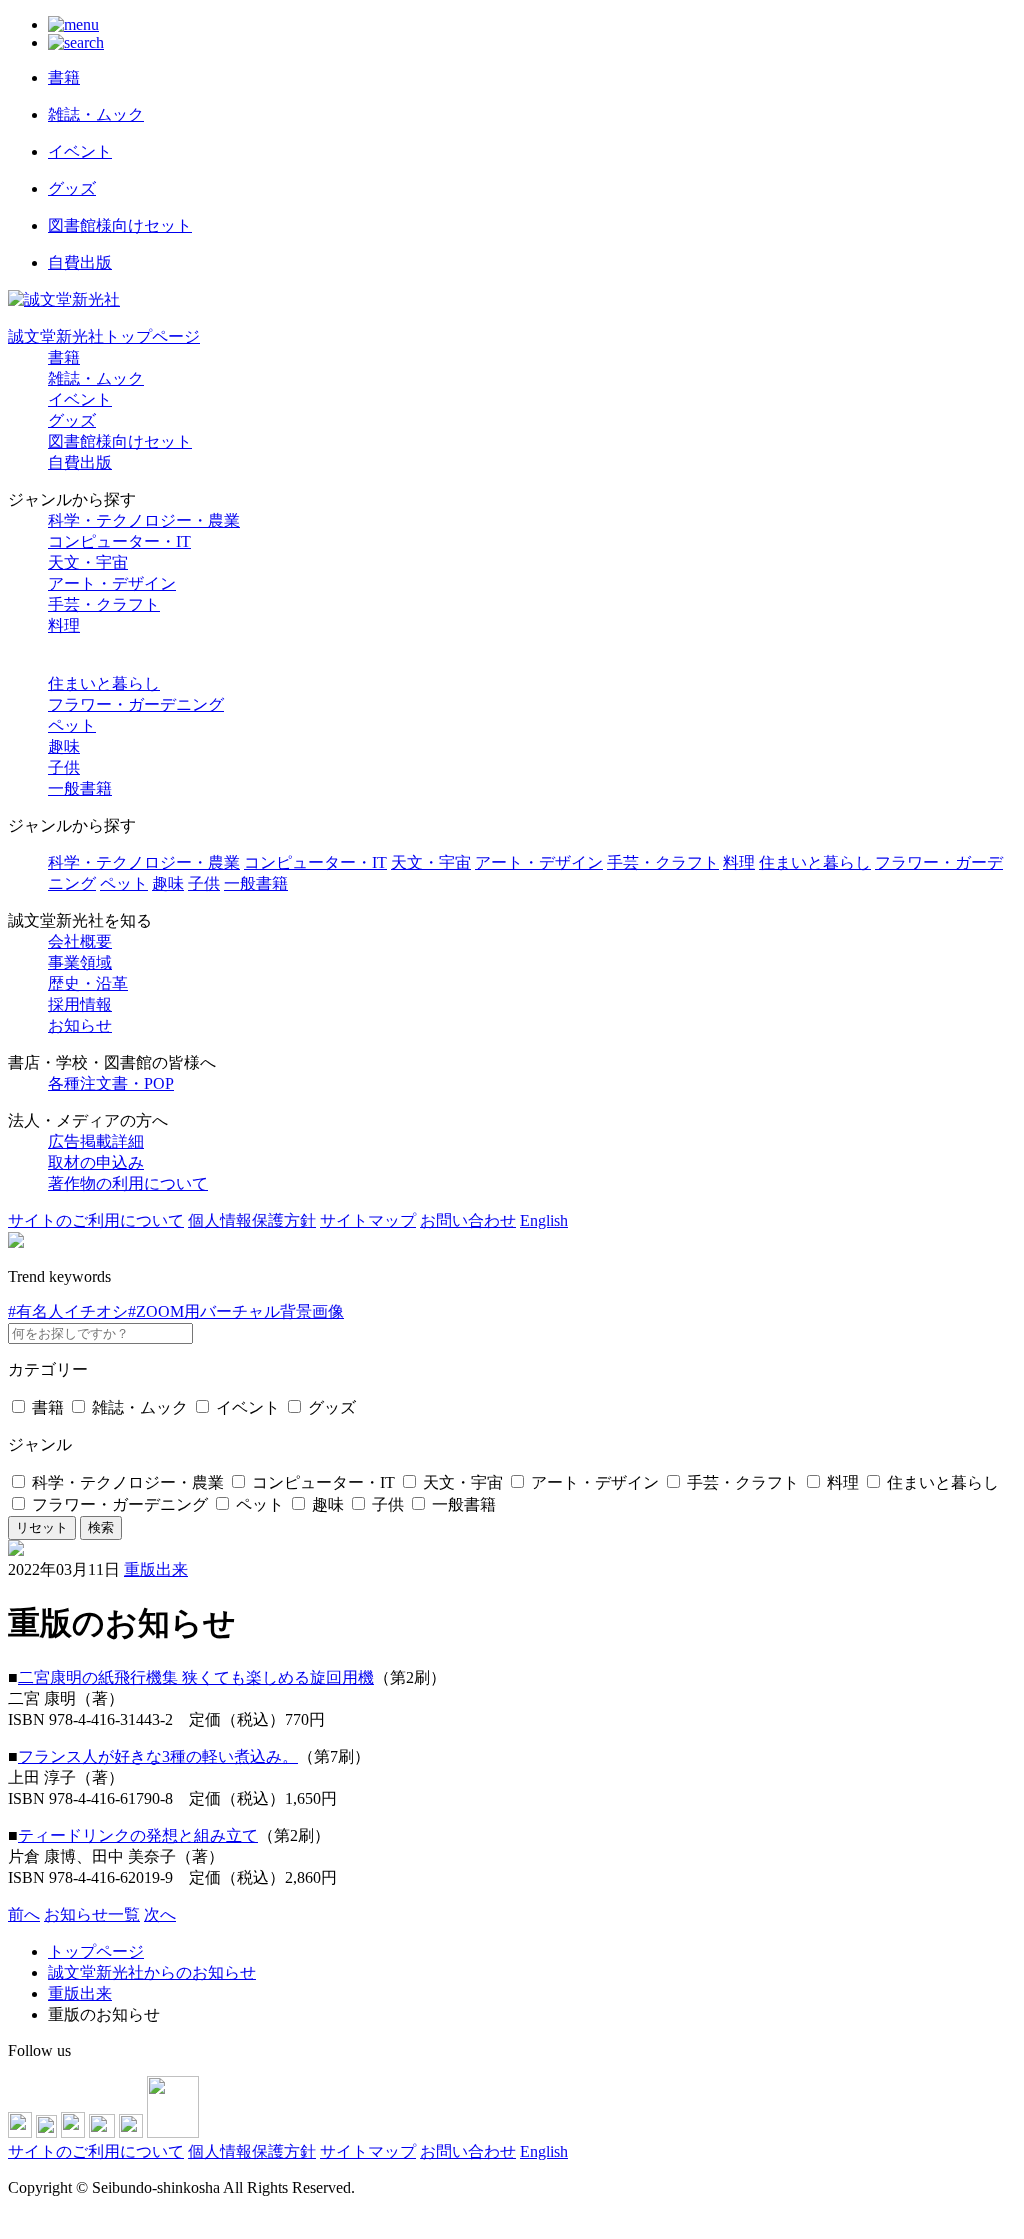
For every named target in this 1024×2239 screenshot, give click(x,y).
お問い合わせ (468, 1220)
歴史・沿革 (88, 983)
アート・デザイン (112, 583)
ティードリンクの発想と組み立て (138, 1835)
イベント (80, 399)
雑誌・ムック (96, 378)
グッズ (72, 420)
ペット (72, 725)
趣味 (64, 746)
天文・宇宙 (88, 562)
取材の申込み (96, 1162)
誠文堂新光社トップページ (104, 336)
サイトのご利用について (96, 1220)
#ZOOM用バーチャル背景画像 (236, 1311)
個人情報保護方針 (252, 1220)
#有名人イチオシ (68, 1311)
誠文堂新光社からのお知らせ (152, 1972)
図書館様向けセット (120, 441)
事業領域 (80, 962)
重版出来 (156, 1569)
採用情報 (80, 1004)
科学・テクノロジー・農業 (144, 520)
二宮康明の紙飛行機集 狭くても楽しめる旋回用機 (196, 1677)
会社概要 (80, 941)
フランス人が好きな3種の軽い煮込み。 (158, 1756)
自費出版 (80, 462)
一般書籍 (80, 788)
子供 (64, 767)
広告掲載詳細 (96, 1141)
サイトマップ (368, 1220)
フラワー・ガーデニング (136, 704)
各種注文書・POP (111, 1083)
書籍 (64, 357)
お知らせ (80, 1025)
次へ (160, 1914)
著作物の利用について (128, 1183)
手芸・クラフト (104, 604)
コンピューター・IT (119, 541)
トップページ (96, 1951)
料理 (64, 625)
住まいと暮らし (104, 683)
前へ (24, 1914)
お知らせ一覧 (92, 1914)
